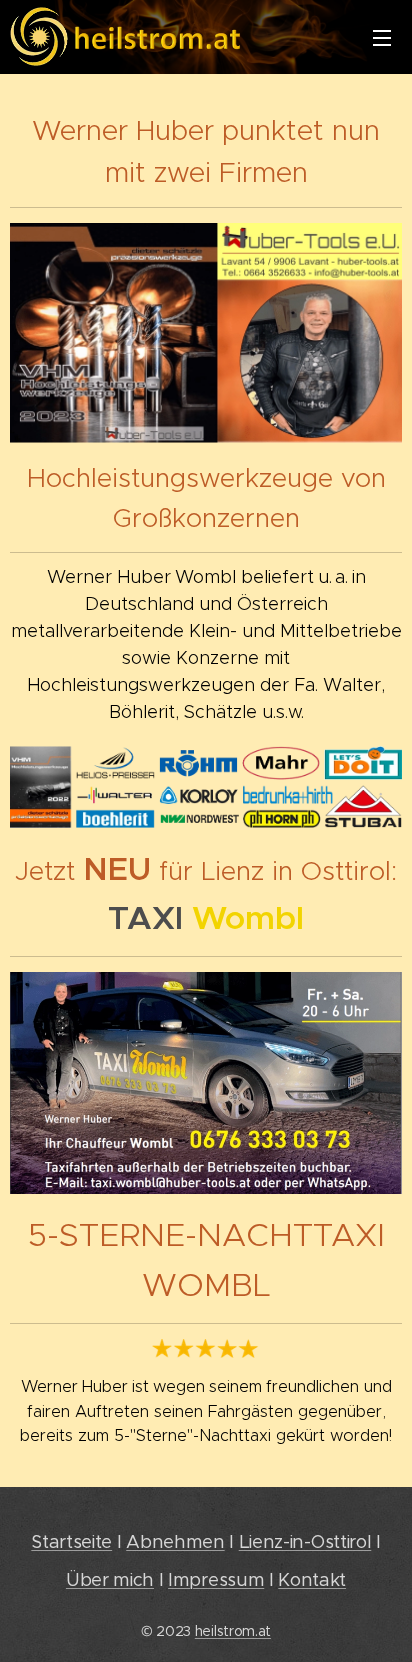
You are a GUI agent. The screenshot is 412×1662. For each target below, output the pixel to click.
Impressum (216, 1579)
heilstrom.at (233, 1631)
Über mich (110, 1579)
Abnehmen (175, 1541)
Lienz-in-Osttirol (305, 1541)
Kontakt (312, 1579)
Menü (382, 37)
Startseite (71, 1541)
